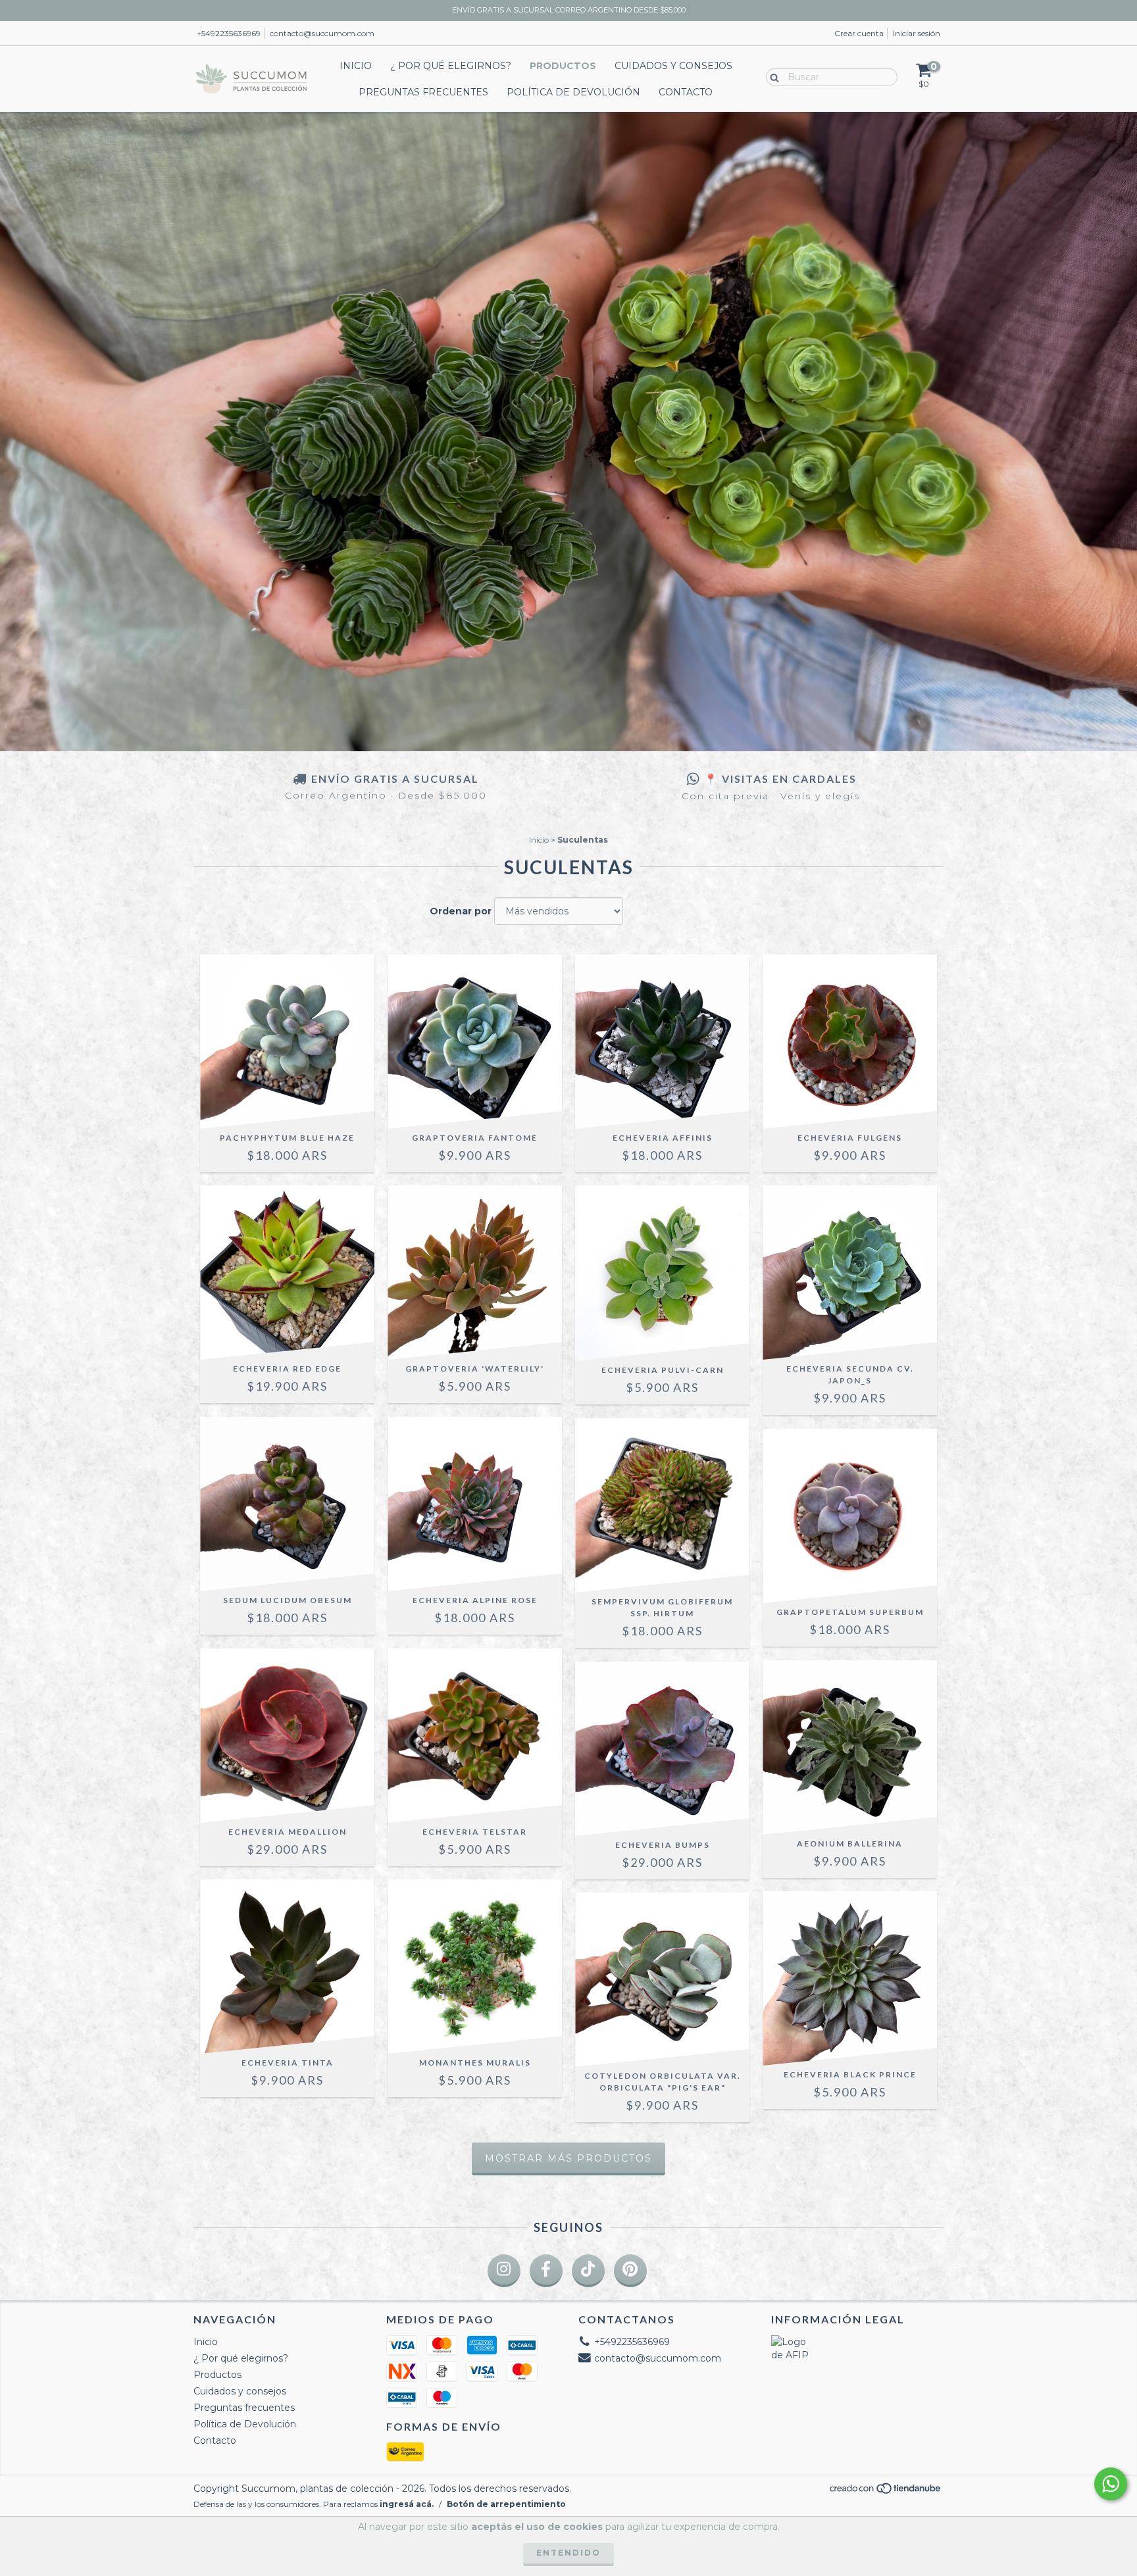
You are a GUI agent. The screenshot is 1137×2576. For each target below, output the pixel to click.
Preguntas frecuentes (423, 92)
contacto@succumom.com (322, 33)
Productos (563, 66)
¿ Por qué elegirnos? (451, 66)
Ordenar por (461, 911)
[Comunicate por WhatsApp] (1111, 2484)
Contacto (686, 92)
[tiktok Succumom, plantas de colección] (588, 2271)
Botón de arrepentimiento (506, 2504)
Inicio (356, 66)
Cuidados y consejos (673, 66)
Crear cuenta (859, 33)
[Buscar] (771, 76)
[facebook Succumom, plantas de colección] (546, 2271)
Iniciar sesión (917, 33)
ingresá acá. (407, 2504)
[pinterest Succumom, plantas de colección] (630, 2271)
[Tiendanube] (886, 2492)
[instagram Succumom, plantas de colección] (504, 2271)
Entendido (568, 2553)
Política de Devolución (573, 92)
